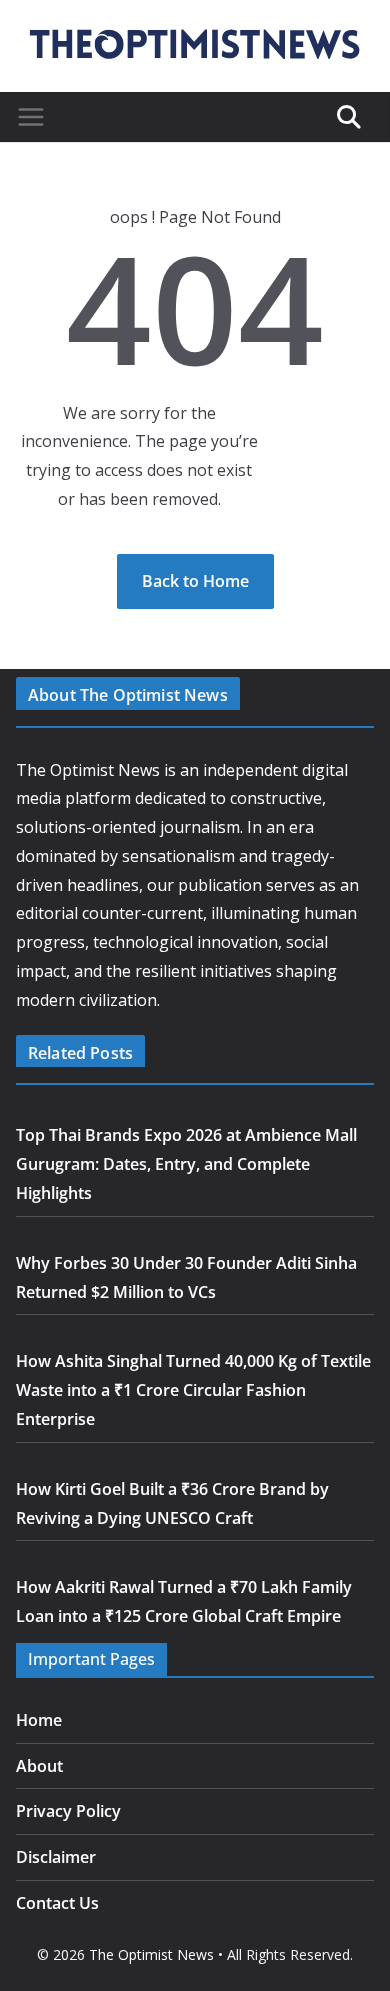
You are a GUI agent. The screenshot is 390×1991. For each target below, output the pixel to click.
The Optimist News (151, 1954)
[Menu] (31, 117)
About (39, 1766)
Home (39, 1720)
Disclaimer (56, 1857)
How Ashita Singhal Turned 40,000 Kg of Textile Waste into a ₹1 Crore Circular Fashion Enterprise (193, 1390)
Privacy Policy (68, 1811)
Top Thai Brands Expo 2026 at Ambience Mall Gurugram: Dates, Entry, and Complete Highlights (186, 1164)
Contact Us (57, 1903)
